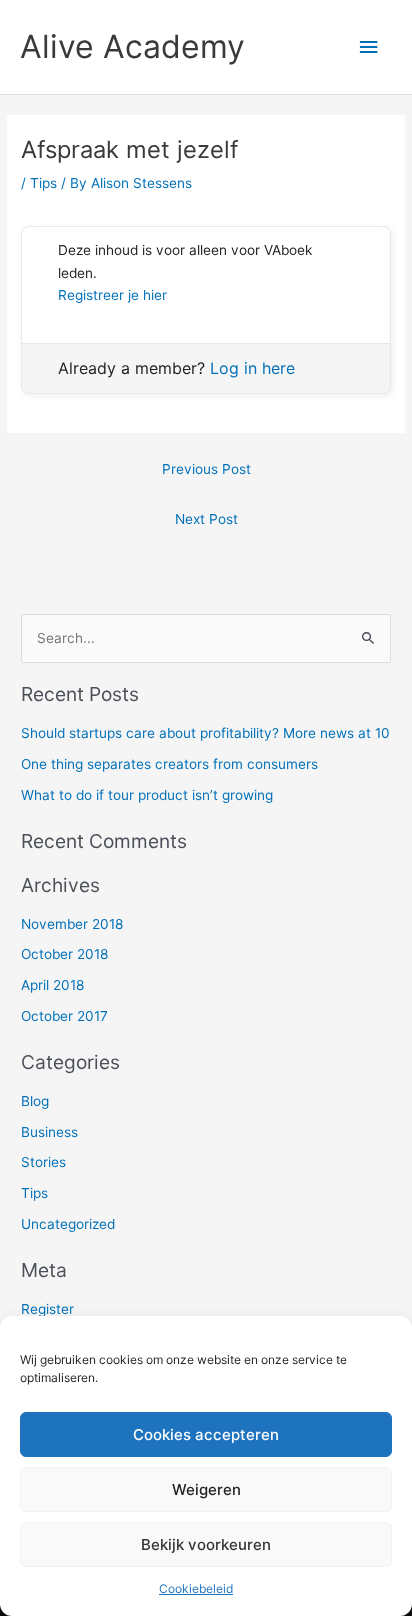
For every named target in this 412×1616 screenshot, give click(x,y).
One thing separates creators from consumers (169, 764)
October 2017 (64, 1016)
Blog (35, 1101)
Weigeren (206, 1489)
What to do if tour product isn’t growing (147, 795)
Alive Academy (132, 46)
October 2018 (64, 954)
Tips (43, 183)
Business (49, 1132)
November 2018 (72, 924)
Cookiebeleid (196, 1588)
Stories (43, 1162)
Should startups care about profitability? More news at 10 (205, 733)
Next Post (206, 519)
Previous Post (206, 469)
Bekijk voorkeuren (206, 1544)
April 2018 (52, 985)
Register (47, 1309)
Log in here (252, 368)
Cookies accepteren (206, 1434)
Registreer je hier (112, 295)
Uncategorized (68, 1224)
